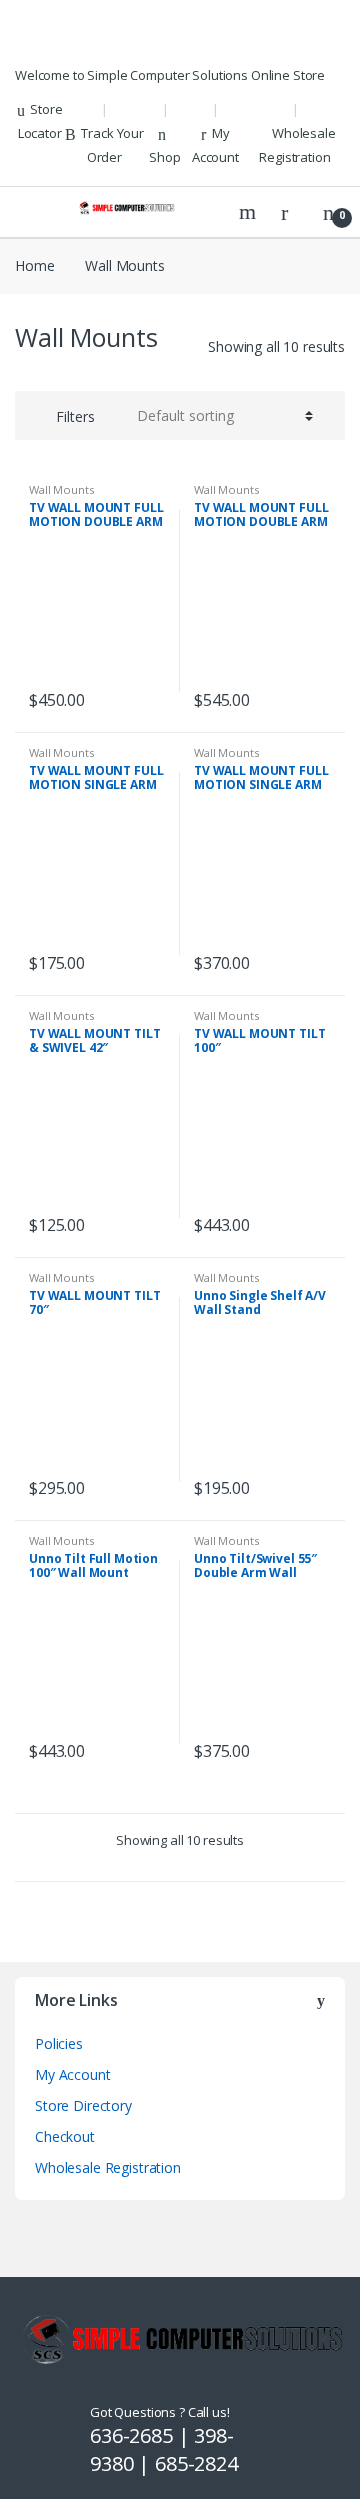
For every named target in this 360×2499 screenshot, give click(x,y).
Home (34, 265)
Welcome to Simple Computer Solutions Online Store (170, 75)
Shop (164, 157)
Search (250, 212)
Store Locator (40, 121)
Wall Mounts (61, 489)
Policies (59, 2043)
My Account (215, 145)
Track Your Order (112, 145)
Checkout (65, 2136)
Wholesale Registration (297, 145)
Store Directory (83, 2105)
